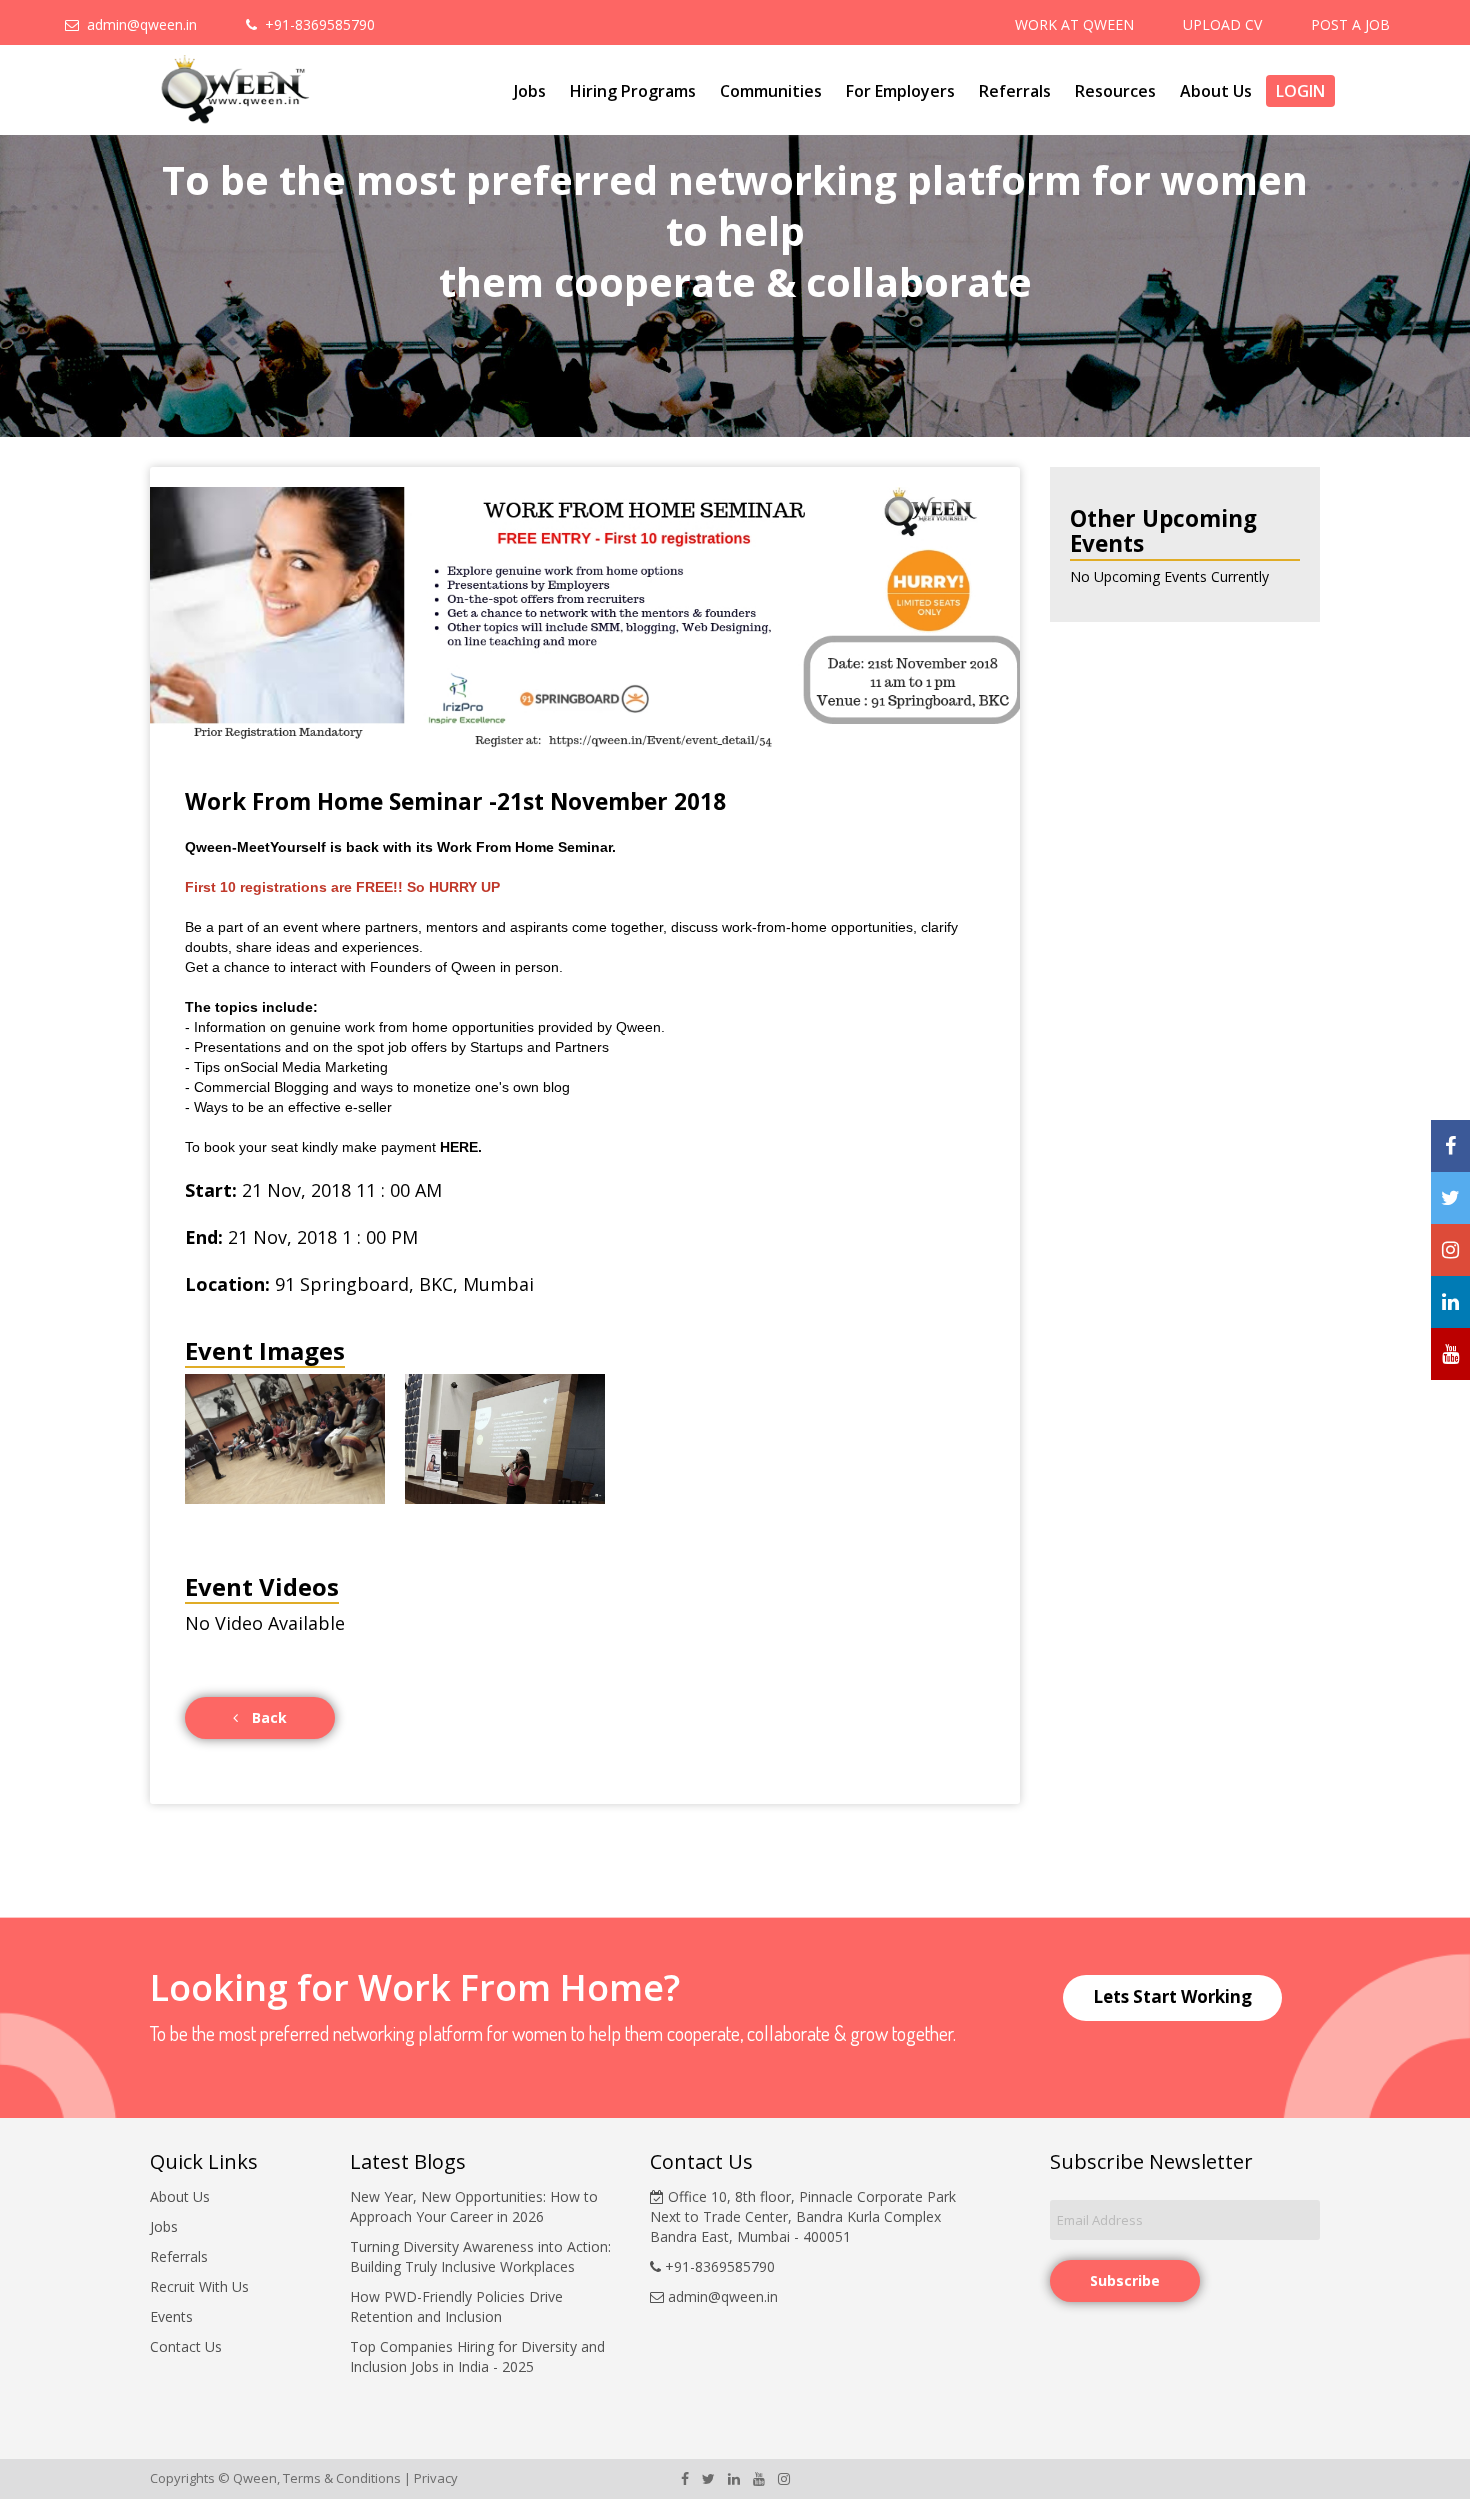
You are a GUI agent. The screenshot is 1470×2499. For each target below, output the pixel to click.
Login (1300, 91)
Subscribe (1125, 2280)
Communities (771, 91)
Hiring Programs (633, 91)
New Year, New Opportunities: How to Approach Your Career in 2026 (474, 2206)
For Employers (900, 91)
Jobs (530, 91)
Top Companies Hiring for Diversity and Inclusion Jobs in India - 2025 (477, 2356)
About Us (1216, 91)
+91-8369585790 (316, 24)
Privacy (436, 2478)
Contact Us (186, 2346)
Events (171, 2316)
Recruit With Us (199, 2286)
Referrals (1015, 91)
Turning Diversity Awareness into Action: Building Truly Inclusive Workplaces (480, 2256)
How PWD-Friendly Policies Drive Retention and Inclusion (456, 2306)
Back (267, 1717)
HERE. (461, 1147)
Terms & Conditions (342, 2478)
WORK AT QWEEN (1074, 24)
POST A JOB (1350, 24)
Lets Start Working (1172, 1996)
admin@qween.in (138, 24)
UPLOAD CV (1222, 24)
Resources (1115, 91)
